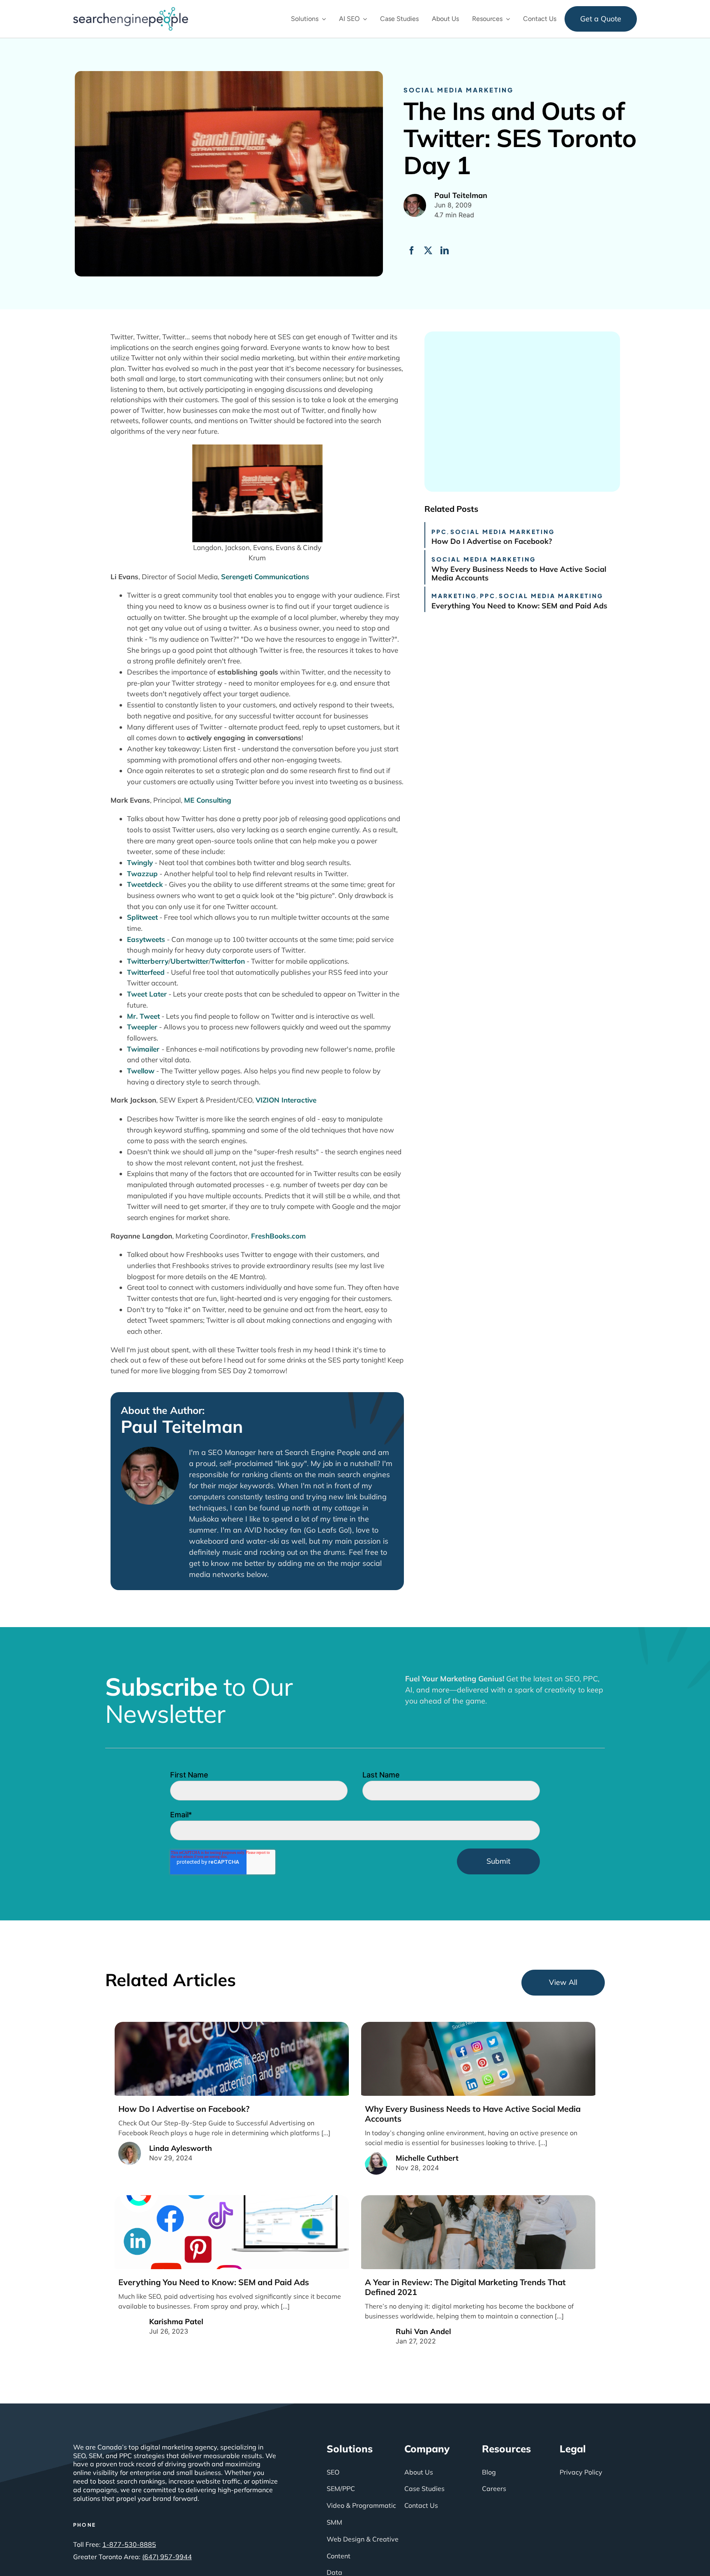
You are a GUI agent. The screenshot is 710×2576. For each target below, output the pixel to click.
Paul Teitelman (182, 1427)
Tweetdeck (145, 884)
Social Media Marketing (459, 90)
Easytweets (146, 939)
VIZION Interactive (286, 1100)
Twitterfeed (146, 972)
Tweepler (142, 1027)
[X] (428, 251)
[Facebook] (412, 251)
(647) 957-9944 (167, 2557)
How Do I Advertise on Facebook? (492, 541)
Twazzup (142, 874)
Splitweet (142, 917)
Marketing (454, 596)
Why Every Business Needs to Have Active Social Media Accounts (519, 574)
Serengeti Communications (265, 577)
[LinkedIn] (445, 251)
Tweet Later (147, 994)
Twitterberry (148, 961)
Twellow (141, 1071)
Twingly (140, 862)
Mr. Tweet (143, 1016)
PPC (439, 532)
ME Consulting (208, 800)
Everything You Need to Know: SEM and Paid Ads (519, 606)
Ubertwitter (190, 961)
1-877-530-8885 (129, 2544)
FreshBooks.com (278, 1236)
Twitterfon (228, 961)
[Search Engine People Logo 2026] (131, 11)
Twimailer (144, 1049)
